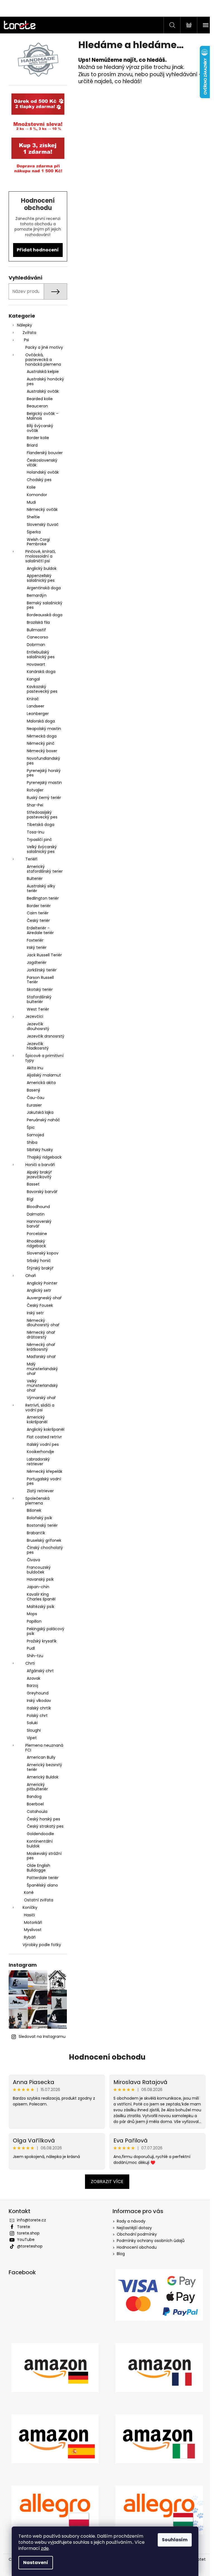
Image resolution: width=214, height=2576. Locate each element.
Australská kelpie (41, 372)
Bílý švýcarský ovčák (38, 428)
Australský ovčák (41, 391)
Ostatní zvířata (36, 1900)
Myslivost (31, 1930)
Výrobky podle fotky (40, 1945)
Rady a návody (129, 2221)
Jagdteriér (34, 962)
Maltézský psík (38, 1607)
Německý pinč (38, 743)
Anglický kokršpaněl (43, 1429)
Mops (30, 1614)
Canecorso (35, 637)
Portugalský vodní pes (42, 1481)
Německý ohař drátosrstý (39, 1335)
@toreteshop (28, 2246)
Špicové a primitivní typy (42, 1058)
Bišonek (32, 1510)
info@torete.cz (29, 2220)
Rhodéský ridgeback (34, 1244)
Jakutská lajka (38, 1112)
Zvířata (27, 333)
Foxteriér (33, 940)
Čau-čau (33, 1098)
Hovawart (34, 664)
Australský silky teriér (39, 888)
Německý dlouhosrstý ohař (41, 1323)
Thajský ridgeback (42, 1157)
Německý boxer (40, 751)
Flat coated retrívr (42, 1437)
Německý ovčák (40, 509)
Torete (21, 2227)
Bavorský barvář (40, 1192)
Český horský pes (41, 1819)
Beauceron (35, 406)
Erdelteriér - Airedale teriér (38, 930)
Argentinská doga (42, 588)
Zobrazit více (105, 2182)
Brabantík (34, 1533)
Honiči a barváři (38, 1165)
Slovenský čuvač (40, 524)
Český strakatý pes (43, 1826)
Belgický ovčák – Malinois (40, 416)
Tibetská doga (38, 825)
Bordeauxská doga (42, 615)
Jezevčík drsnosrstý (43, 1036)
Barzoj (30, 1686)
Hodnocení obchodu (105, 2057)
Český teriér (36, 920)
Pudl (29, 1648)
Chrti (28, 1663)
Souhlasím (175, 2540)
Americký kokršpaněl (35, 1420)
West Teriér (36, 1009)
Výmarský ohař (39, 1398)
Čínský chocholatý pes (43, 1550)
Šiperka (31, 532)
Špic (29, 1127)
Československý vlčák (40, 463)
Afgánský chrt (38, 1671)
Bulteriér (32, 879)
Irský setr (33, 1313)
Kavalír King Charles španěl (39, 1597)
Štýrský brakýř (38, 1268)
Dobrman (34, 645)
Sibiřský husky (38, 1150)
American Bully (39, 1757)
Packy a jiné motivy (42, 347)
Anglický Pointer (40, 1283)
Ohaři (28, 1276)
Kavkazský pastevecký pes (40, 689)
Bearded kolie (37, 399)
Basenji (31, 1090)
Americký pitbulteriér (35, 1787)
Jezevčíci (32, 1016)
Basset (31, 1184)
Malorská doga (39, 721)
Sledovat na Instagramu (40, 2036)
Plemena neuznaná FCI (42, 1748)
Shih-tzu (33, 1656)
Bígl (28, 1199)
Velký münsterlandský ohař (40, 1386)
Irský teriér (34, 947)
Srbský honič (37, 1261)
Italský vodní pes (41, 1444)
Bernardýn (34, 595)
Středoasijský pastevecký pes (40, 815)
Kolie (29, 487)
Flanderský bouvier (42, 453)
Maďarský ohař (39, 1357)
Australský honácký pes (43, 381)
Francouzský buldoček (37, 1570)
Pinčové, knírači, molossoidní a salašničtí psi (38, 556)
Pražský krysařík (39, 1641)
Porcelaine (35, 1234)
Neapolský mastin (42, 729)
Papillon (32, 1621)
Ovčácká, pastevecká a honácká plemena (41, 360)
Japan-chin (36, 1587)
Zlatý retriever (38, 1491)
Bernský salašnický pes (42, 605)
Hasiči (27, 1915)
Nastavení (36, 2563)
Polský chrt (35, 1716)
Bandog (32, 1796)
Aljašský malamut (42, 1075)
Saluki (30, 1723)
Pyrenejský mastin (42, 783)
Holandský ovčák (41, 472)
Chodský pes (37, 480)
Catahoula (35, 1812)
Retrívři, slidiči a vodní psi (38, 1408)
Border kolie (36, 438)
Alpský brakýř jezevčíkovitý (37, 1175)
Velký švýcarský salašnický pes (40, 849)
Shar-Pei (33, 805)
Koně (27, 1892)
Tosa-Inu (33, 832)
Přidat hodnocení (36, 250)
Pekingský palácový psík (43, 1631)
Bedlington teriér (41, 898)
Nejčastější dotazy (132, 2228)
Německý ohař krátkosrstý (39, 1347)
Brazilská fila (36, 622)
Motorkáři (31, 1922)
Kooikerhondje (38, 1452)
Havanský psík (38, 1579)
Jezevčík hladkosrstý (36, 1046)
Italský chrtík (37, 1708)
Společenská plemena (35, 1501)
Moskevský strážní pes (42, 1856)
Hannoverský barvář (37, 1224)
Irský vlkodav (37, 1701)
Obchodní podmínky (135, 2234)
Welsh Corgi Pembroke (36, 542)
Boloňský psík (37, 1518)
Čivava (31, 1560)
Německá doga (39, 736)
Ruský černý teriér (42, 798)
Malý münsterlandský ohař (40, 1369)
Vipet (30, 1738)
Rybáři (28, 1937)
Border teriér (37, 906)
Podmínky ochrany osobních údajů (149, 2241)
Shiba (30, 1142)
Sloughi (31, 1730)
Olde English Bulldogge (36, 1868)
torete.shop (26, 2233)
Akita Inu (33, 1068)
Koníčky (28, 1907)
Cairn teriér (35, 913)
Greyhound (35, 1693)
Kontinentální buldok (37, 1844)
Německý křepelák (42, 1471)
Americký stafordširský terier (42, 869)
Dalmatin (33, 1214)
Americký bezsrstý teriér (42, 1767)
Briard (30, 445)
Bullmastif (34, 630)
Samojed (33, 1135)
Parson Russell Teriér (38, 980)
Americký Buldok (40, 1777)
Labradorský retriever (36, 1462)
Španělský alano (40, 1885)
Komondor (35, 495)
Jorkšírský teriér (39, 970)
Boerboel (33, 1804)
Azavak (31, 1678)
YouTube (24, 2240)
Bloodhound (36, 1207)
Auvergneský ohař (42, 1298)
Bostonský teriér (40, 1525)
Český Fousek (38, 1305)
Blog (119, 2254)
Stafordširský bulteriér (37, 999)
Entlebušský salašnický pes (38, 654)
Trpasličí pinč (37, 840)
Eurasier (32, 1105)
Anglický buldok (39, 568)
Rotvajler (33, 790)
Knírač (31, 699)
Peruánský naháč (41, 1120)
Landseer (33, 706)
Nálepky (22, 325)
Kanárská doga (39, 672)
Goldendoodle (38, 1834)
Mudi (29, 502)
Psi (24, 340)
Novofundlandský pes (41, 761)
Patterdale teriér (40, 1878)
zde (45, 2548)
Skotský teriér (37, 989)
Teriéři (29, 859)
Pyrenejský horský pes (42, 773)
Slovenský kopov (40, 1253)
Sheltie (31, 517)
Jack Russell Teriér (42, 955)
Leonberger (36, 714)
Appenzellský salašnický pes (38, 578)
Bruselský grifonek (42, 1540)
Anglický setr (37, 1290)
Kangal (31, 679)
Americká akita (39, 1083)
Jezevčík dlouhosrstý (36, 1026)
